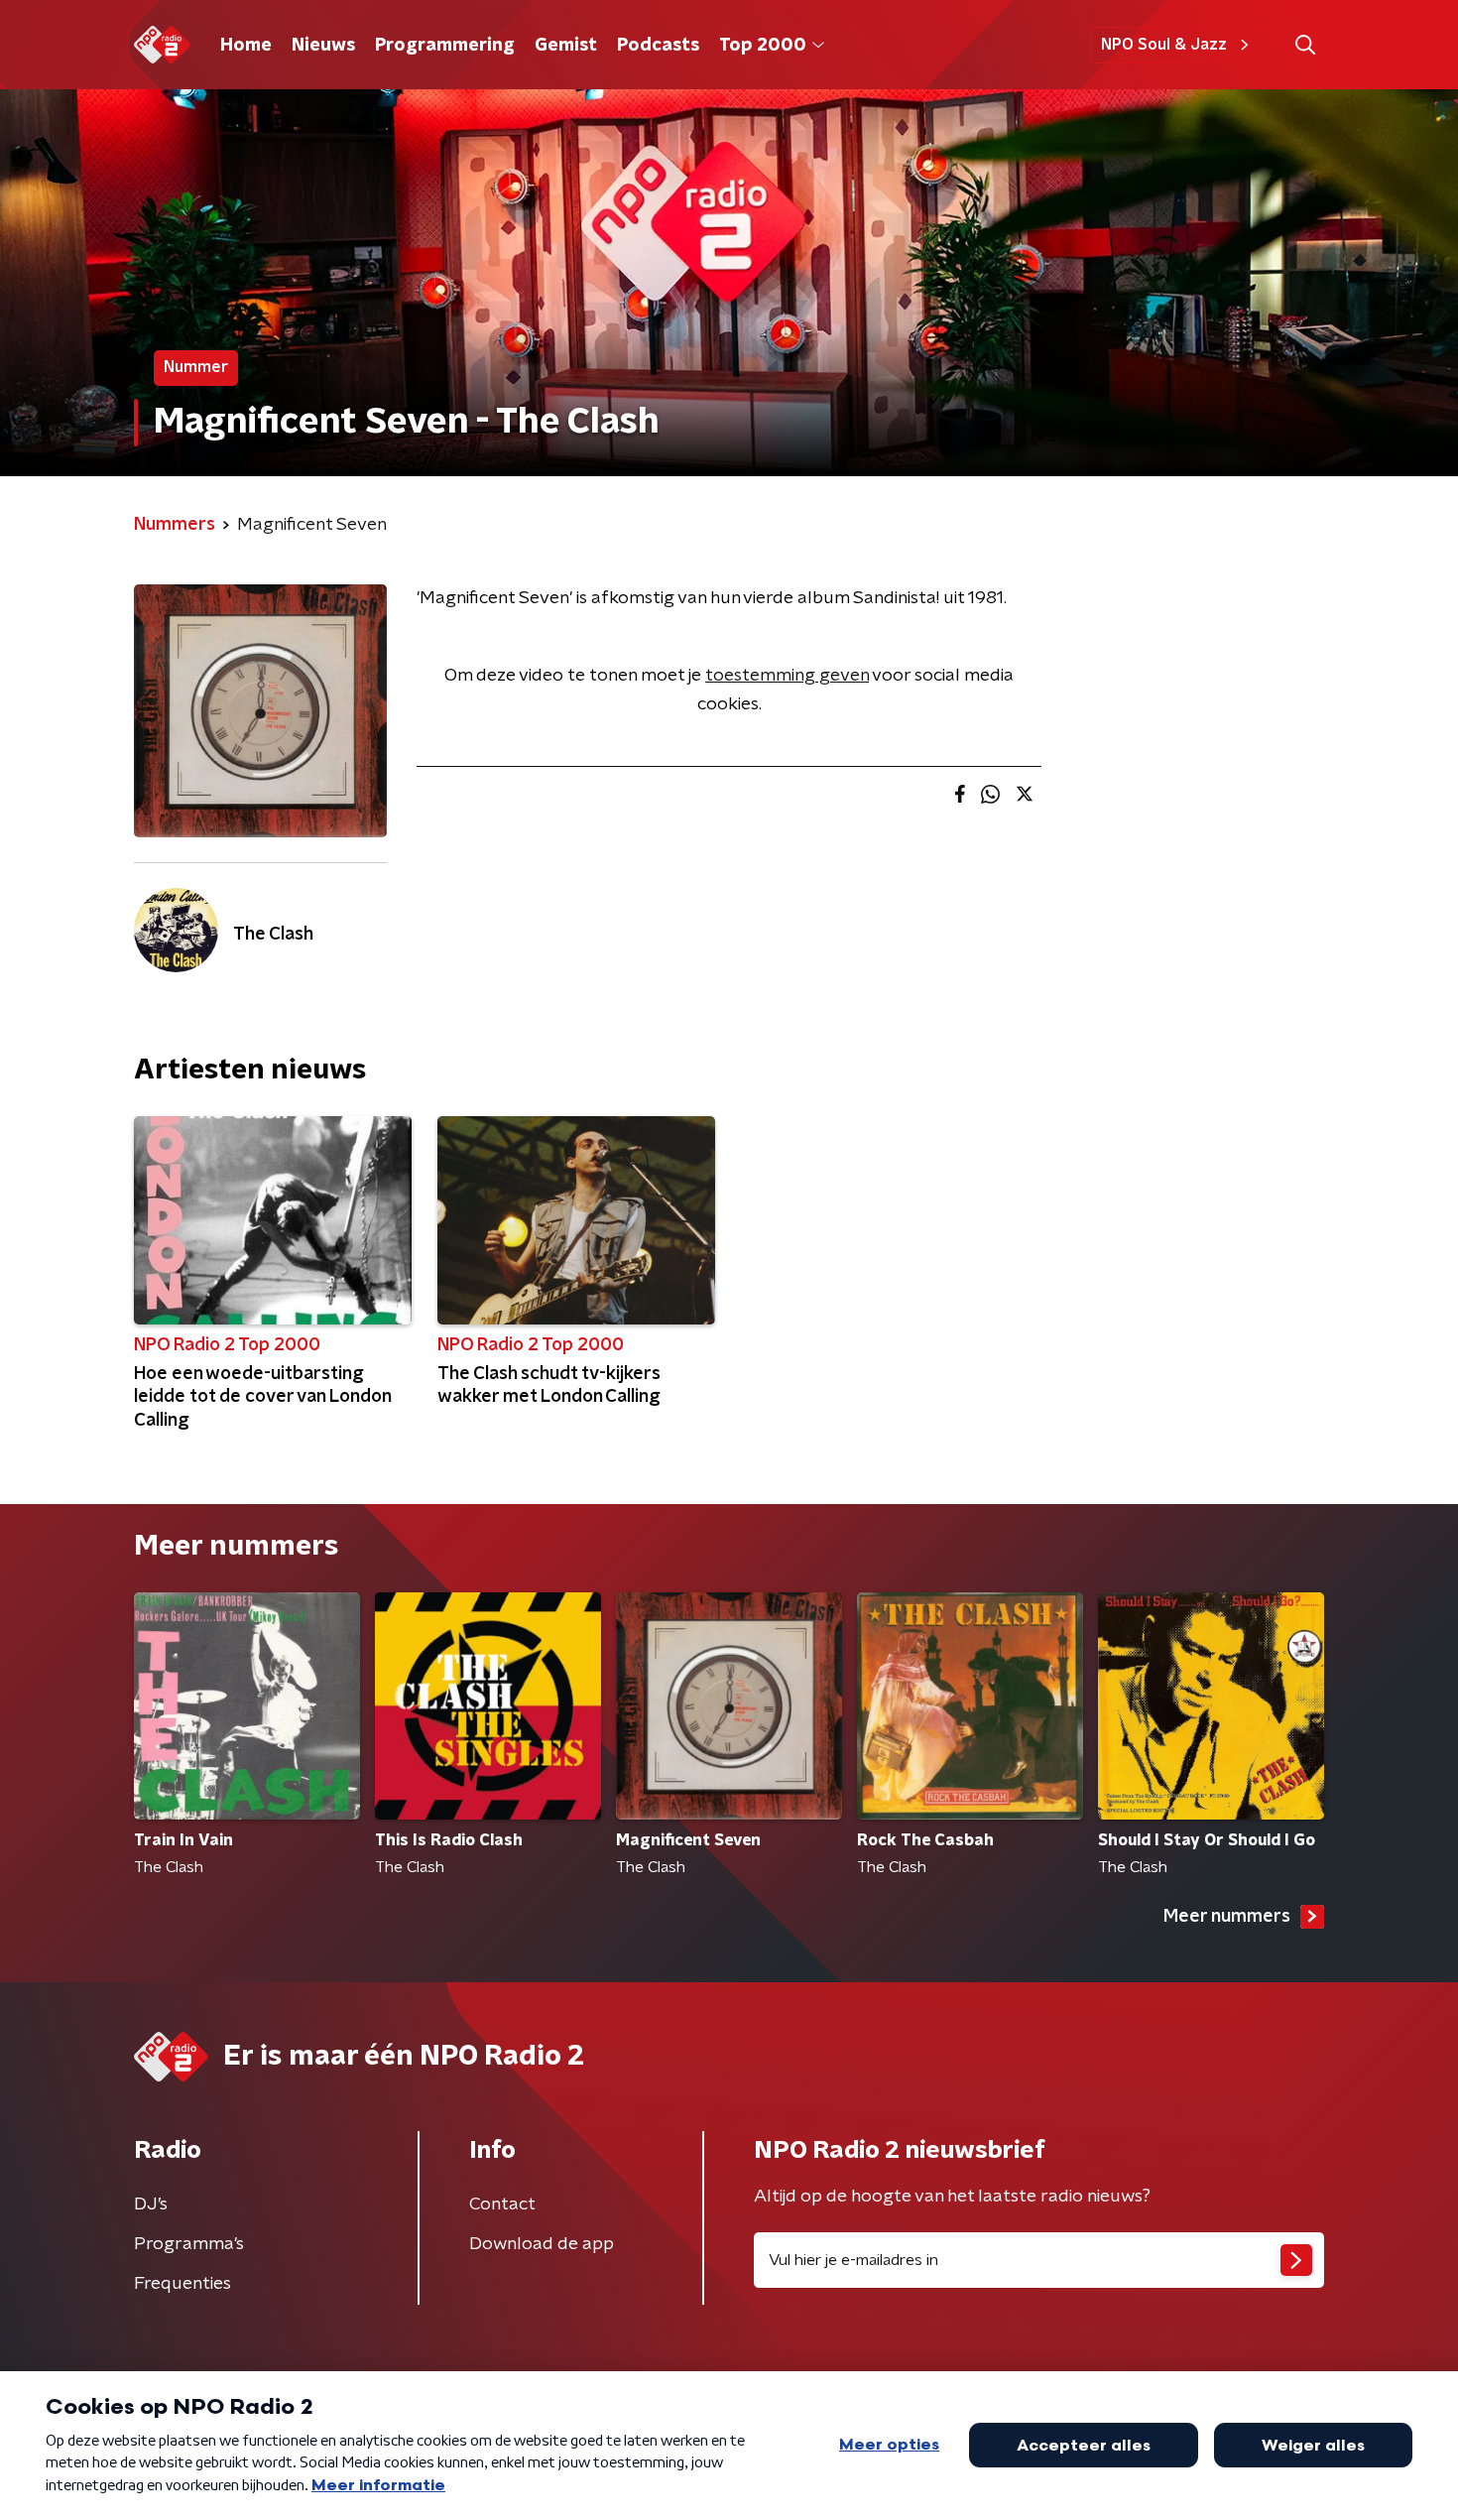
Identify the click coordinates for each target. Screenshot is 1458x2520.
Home (246, 46)
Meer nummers (1227, 1917)
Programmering (445, 46)
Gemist (566, 46)
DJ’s (151, 2205)
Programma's (189, 2244)
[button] (1305, 45)
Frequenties (182, 2284)
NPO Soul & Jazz (1164, 45)
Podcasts (658, 46)
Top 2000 (763, 46)
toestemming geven (787, 676)
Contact (502, 2205)
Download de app (542, 2244)
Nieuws (323, 46)
